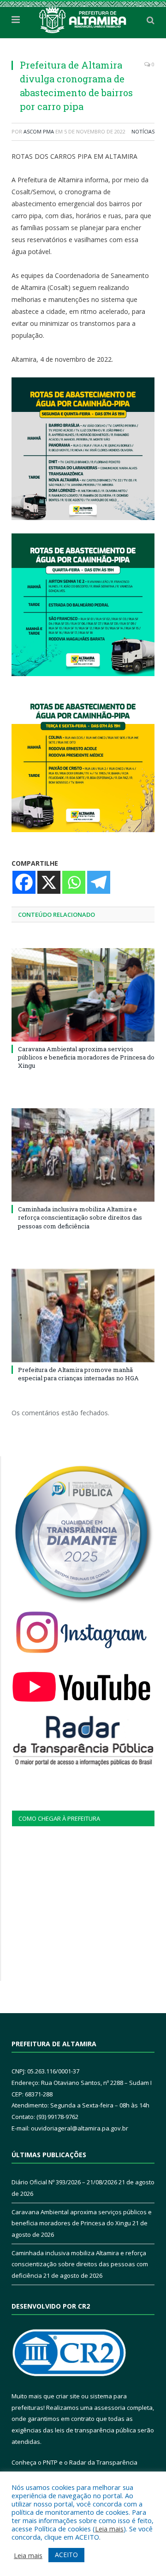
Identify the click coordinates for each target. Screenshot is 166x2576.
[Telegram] (99, 882)
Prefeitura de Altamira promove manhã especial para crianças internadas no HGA (78, 1374)
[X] (49, 882)
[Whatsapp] (74, 882)
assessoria (110, 2408)
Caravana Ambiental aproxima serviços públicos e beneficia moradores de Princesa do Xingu (86, 1057)
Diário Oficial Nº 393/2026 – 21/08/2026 (64, 2182)
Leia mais (109, 2529)
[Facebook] (24, 882)
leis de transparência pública (95, 2430)
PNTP (50, 2462)
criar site (68, 2396)
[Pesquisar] (151, 20)
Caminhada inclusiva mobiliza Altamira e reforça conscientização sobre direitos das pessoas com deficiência (80, 1217)
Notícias (143, 131)
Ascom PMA (39, 131)
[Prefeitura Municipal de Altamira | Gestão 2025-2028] (83, 18)
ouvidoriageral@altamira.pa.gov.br (80, 2128)
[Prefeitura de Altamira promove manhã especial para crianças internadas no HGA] (83, 1316)
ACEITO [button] (66, 2555)
